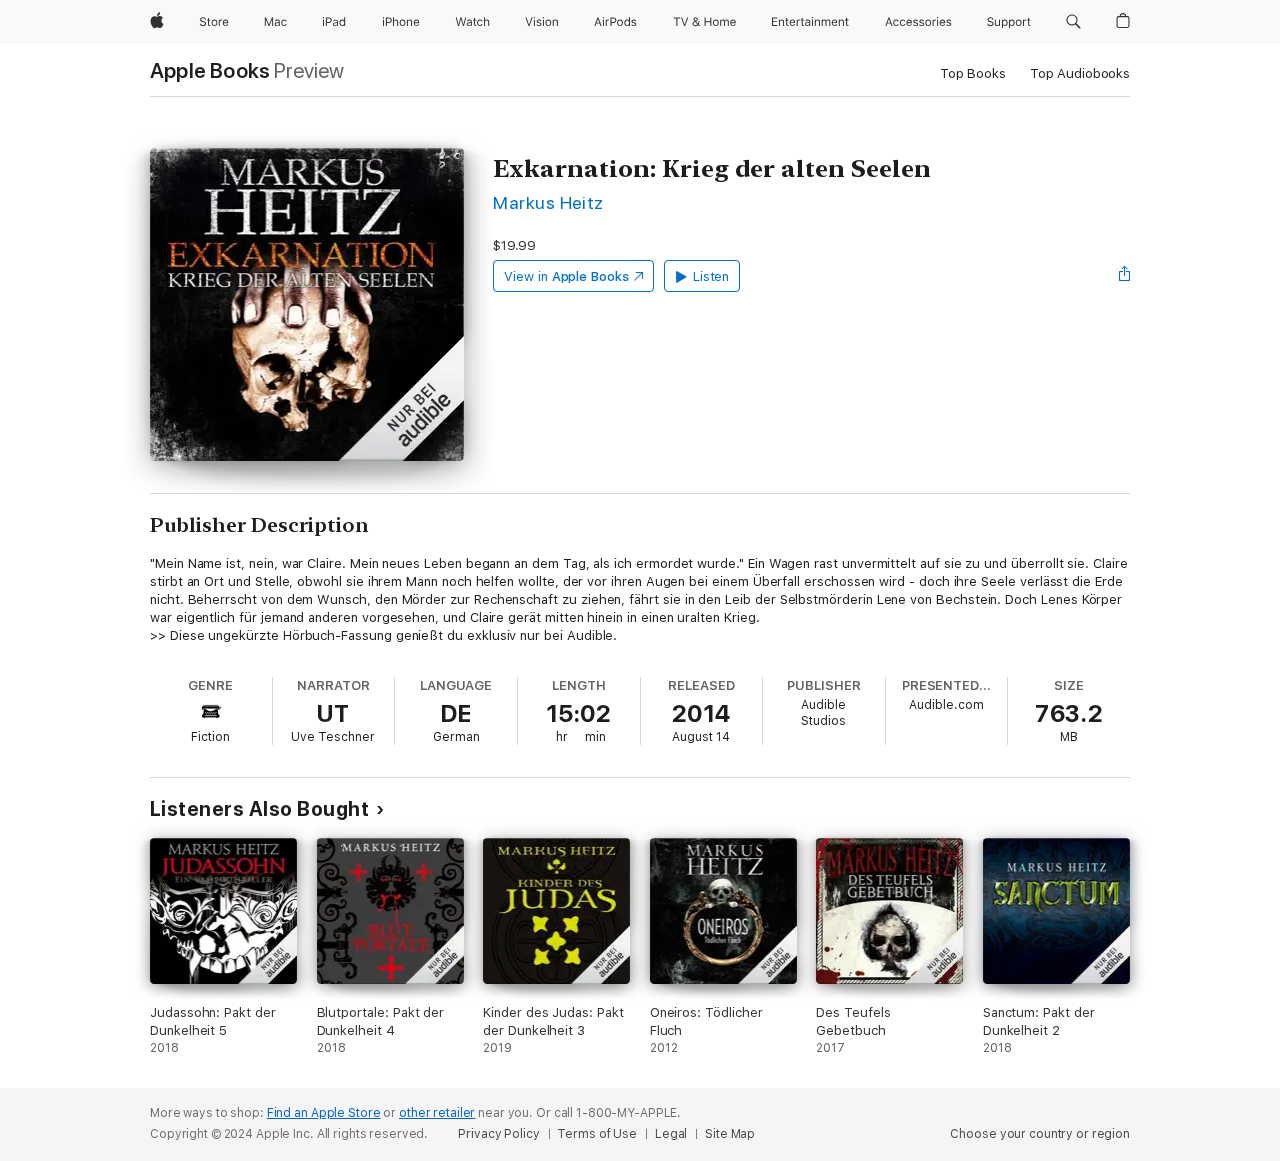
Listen (711, 276)
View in (566, 276)
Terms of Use (597, 1134)
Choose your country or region (1040, 1134)
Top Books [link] (973, 73)
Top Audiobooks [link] (1080, 73)
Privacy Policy (498, 1134)
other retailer (437, 1113)
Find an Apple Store (324, 1113)
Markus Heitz (548, 202)
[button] (1073, 22)
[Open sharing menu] (1125, 276)
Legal (671, 1134)
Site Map (730, 1134)
